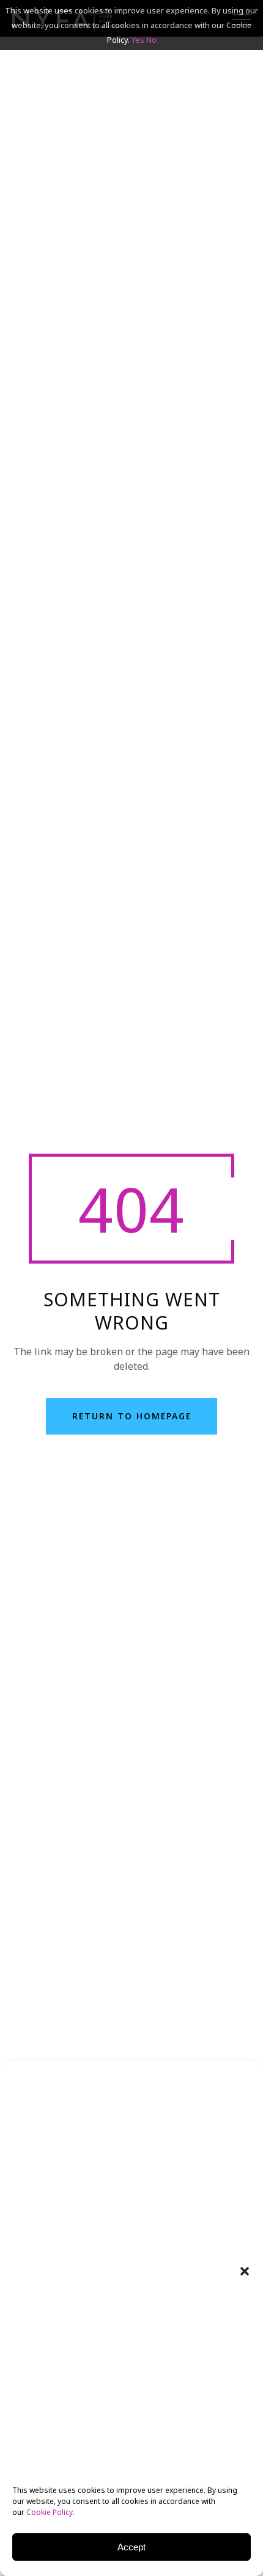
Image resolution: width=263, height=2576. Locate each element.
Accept (131, 2547)
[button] (245, 2271)
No (151, 40)
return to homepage (132, 1416)
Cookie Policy (50, 2512)
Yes (138, 40)
